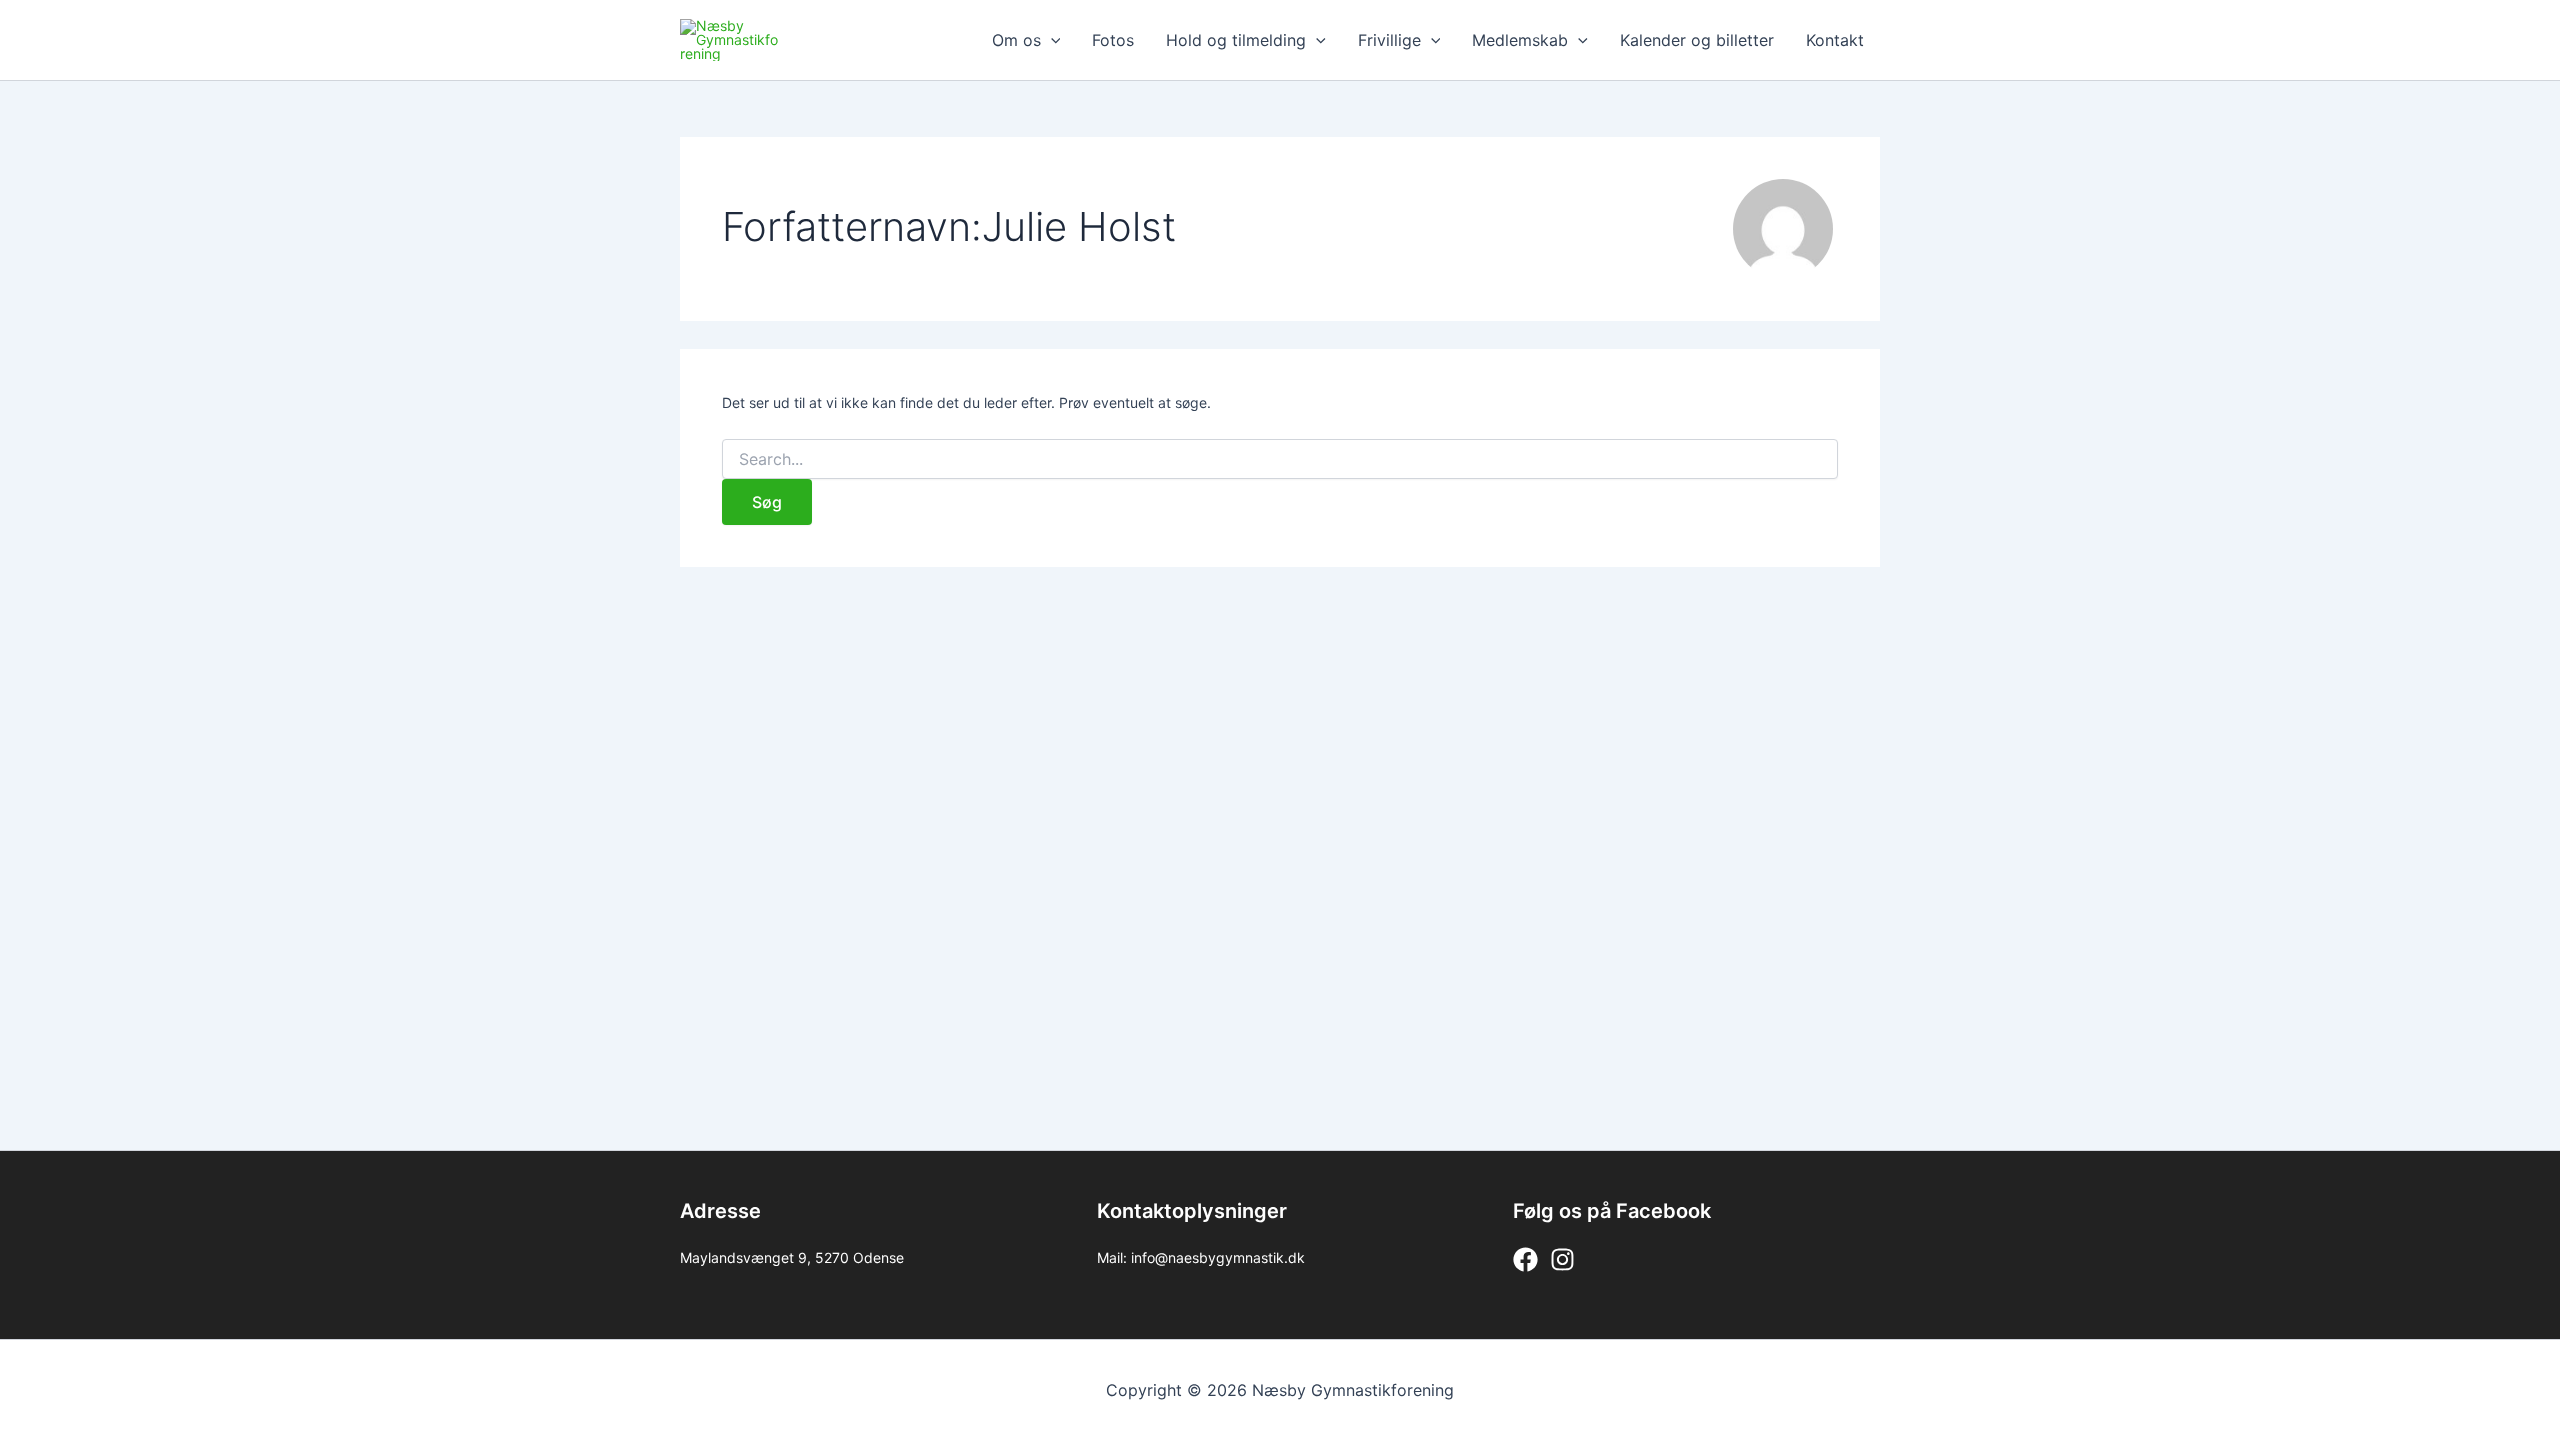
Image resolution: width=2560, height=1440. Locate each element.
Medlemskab (1520, 40)
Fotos (1113, 40)
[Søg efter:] (1280, 459)
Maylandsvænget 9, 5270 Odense (792, 1257)
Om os (1016, 40)
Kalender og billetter (1697, 40)
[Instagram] (1562, 1259)
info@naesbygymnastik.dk (1218, 1257)
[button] (1051, 40)
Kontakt (1835, 40)
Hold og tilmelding (1236, 40)
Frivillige (1389, 40)
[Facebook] (1525, 1259)
